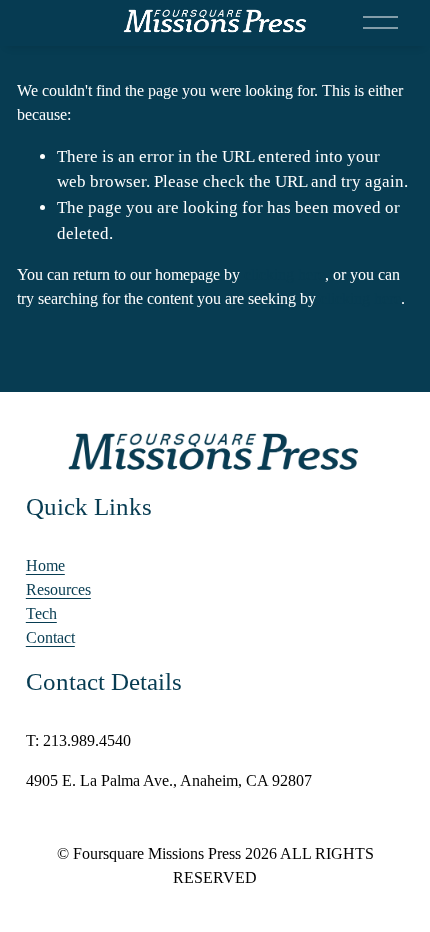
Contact (50, 637)
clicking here (284, 274)
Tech (41, 613)
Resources (58, 589)
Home (45, 565)
